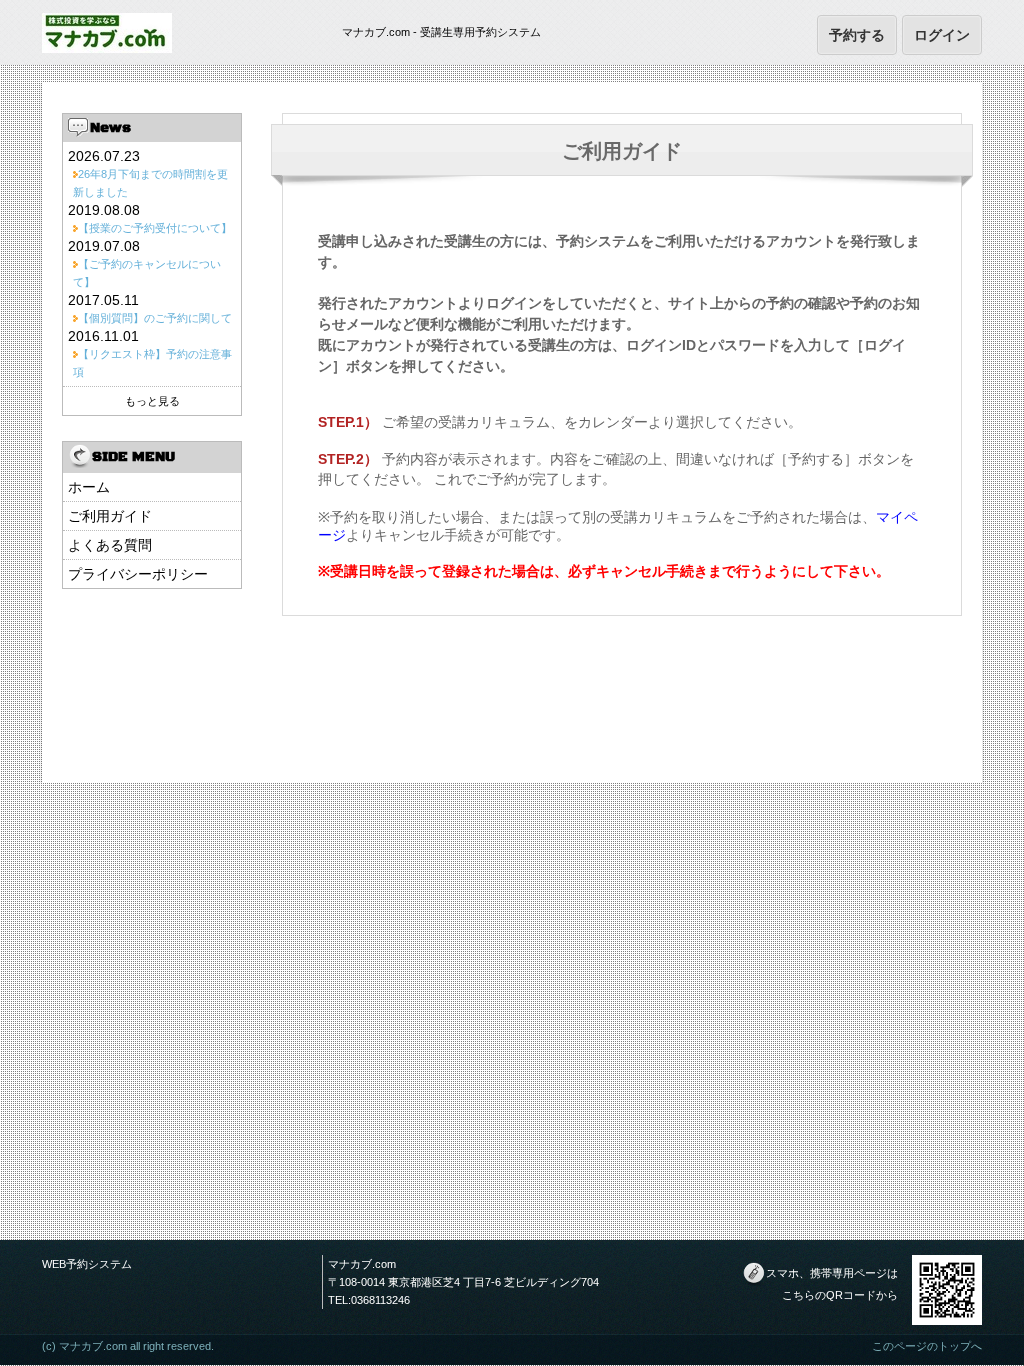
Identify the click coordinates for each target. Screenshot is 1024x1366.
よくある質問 (110, 545)
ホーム (89, 487)
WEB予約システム (87, 1264)
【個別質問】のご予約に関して (155, 318)
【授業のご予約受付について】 (155, 228)
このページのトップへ (927, 1346)
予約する (857, 34)
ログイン (942, 34)
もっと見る (152, 401)
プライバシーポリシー (138, 574)
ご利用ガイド (110, 516)
